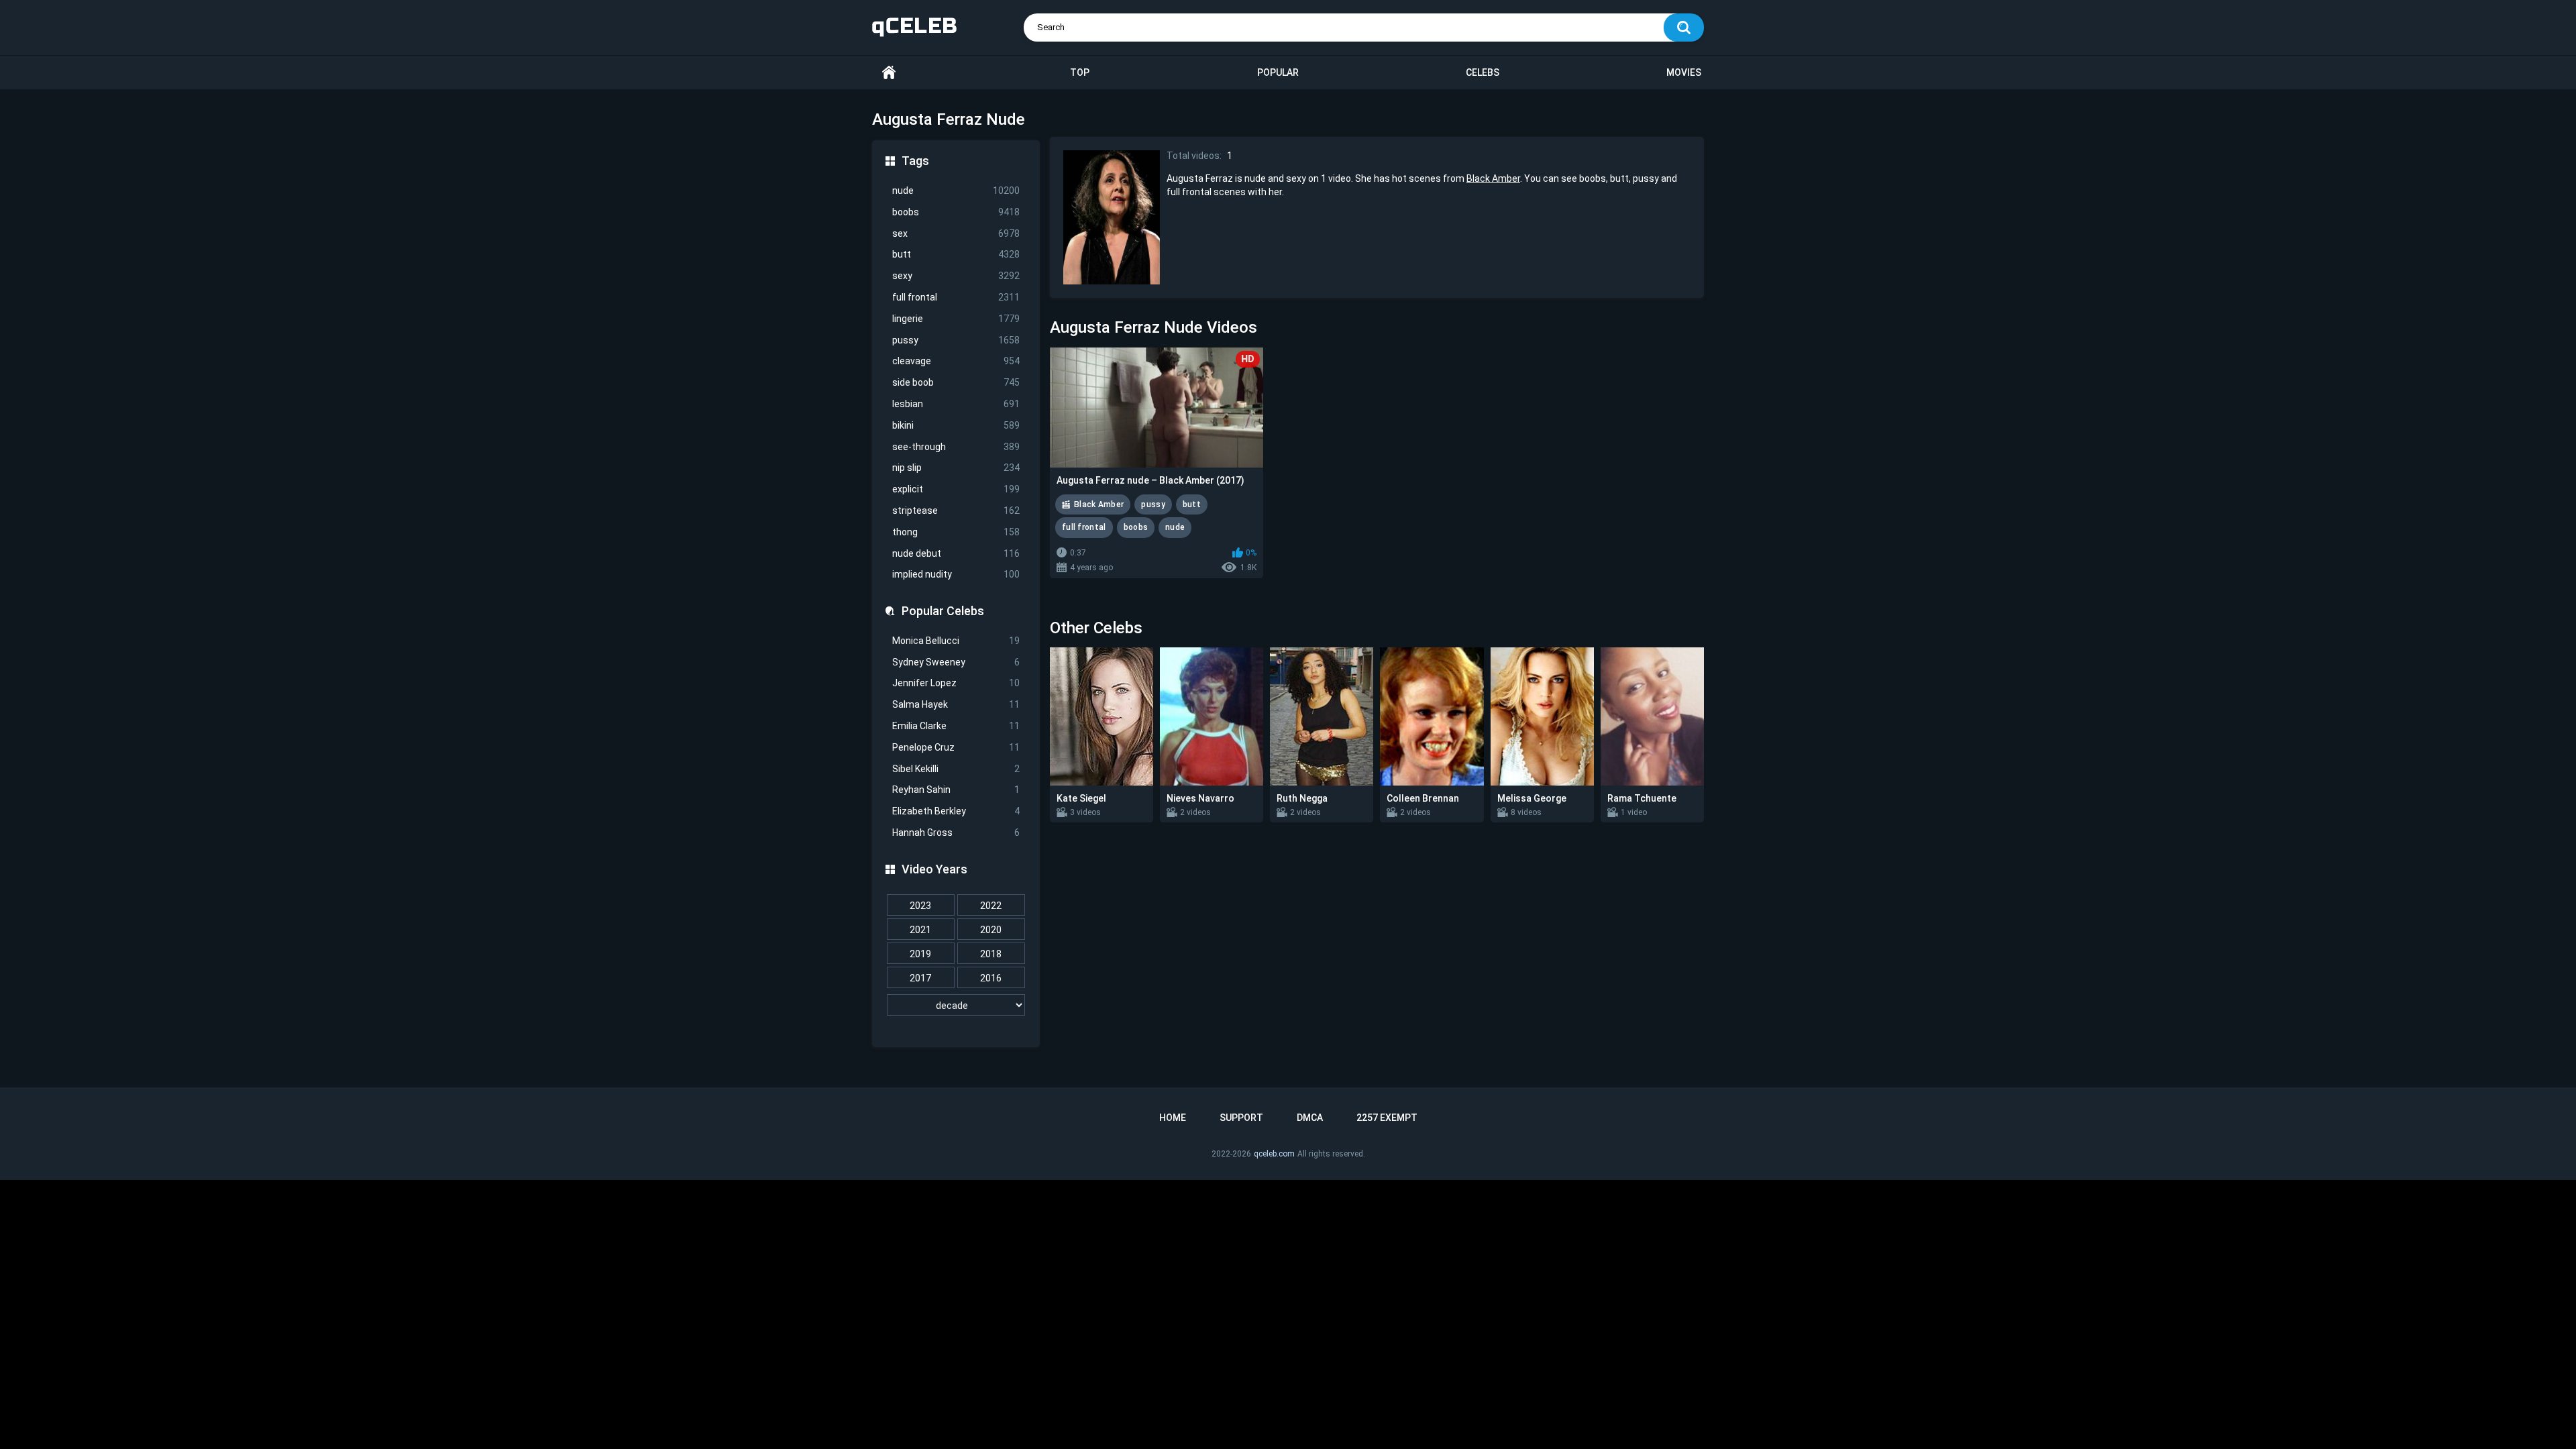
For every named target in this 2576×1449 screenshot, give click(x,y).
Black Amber (1493, 178)
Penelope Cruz (956, 747)
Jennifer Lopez (956, 683)
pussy (956, 340)
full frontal (956, 297)
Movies (1684, 72)
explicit (956, 489)
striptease (956, 511)
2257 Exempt (1387, 1118)
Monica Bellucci (956, 641)
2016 (991, 978)
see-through (956, 447)
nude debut (956, 553)
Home (889, 73)
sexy (956, 276)
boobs (956, 212)
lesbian (956, 404)
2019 (920, 954)
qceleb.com (1274, 1154)
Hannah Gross (956, 833)
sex (956, 233)
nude (956, 191)
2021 (920, 930)
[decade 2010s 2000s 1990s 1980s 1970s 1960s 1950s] (956, 1006)
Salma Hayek (956, 704)
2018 (991, 954)
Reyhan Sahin (956, 790)
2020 (991, 930)
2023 (920, 906)
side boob (956, 382)
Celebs (1483, 72)
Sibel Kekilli (956, 769)
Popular (1278, 72)
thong (956, 532)
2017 (920, 978)
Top (1080, 72)
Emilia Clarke (956, 726)
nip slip (956, 468)
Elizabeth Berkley (956, 811)
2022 (991, 906)
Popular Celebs (943, 611)
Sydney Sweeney (956, 662)
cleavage (956, 361)
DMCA (1310, 1118)
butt (956, 254)
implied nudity (956, 574)
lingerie (956, 319)
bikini (956, 425)
